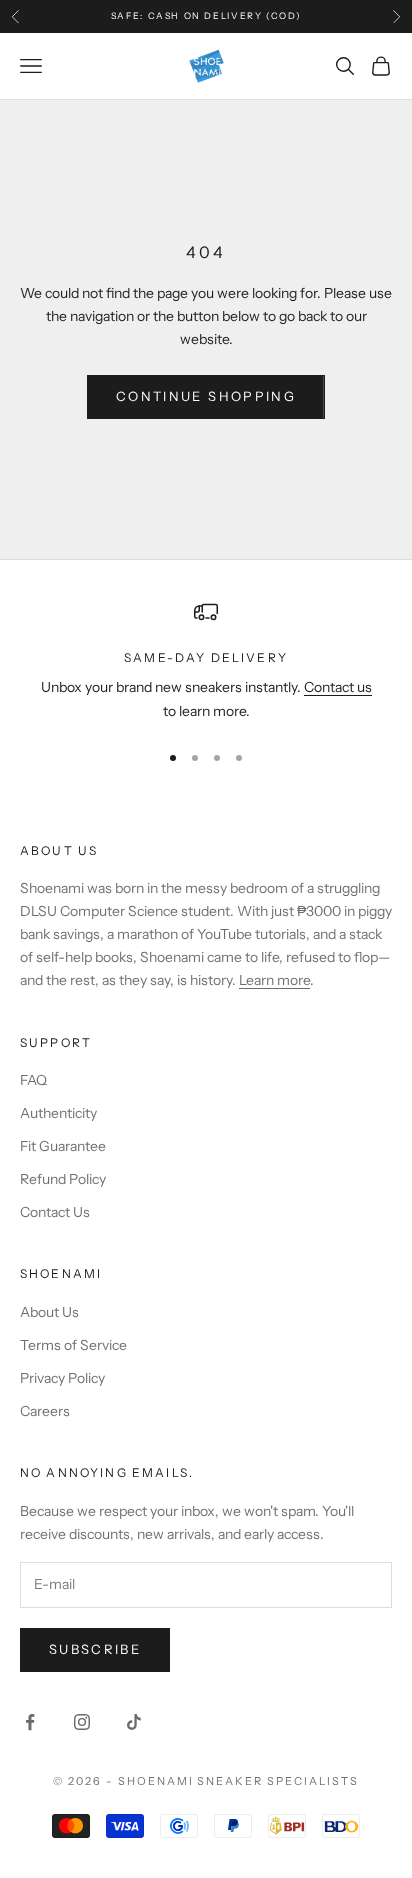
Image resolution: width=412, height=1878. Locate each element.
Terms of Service (73, 1345)
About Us (49, 1312)
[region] (206, 661)
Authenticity (58, 1113)
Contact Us (55, 1212)
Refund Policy (63, 1179)
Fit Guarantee (63, 1146)
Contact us (338, 687)
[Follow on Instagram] (82, 1722)
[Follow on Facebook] (30, 1722)
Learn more (274, 980)
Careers (45, 1411)
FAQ (33, 1080)
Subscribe (95, 1649)
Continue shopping (206, 396)
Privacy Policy (62, 1378)
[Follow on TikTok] (134, 1722)
